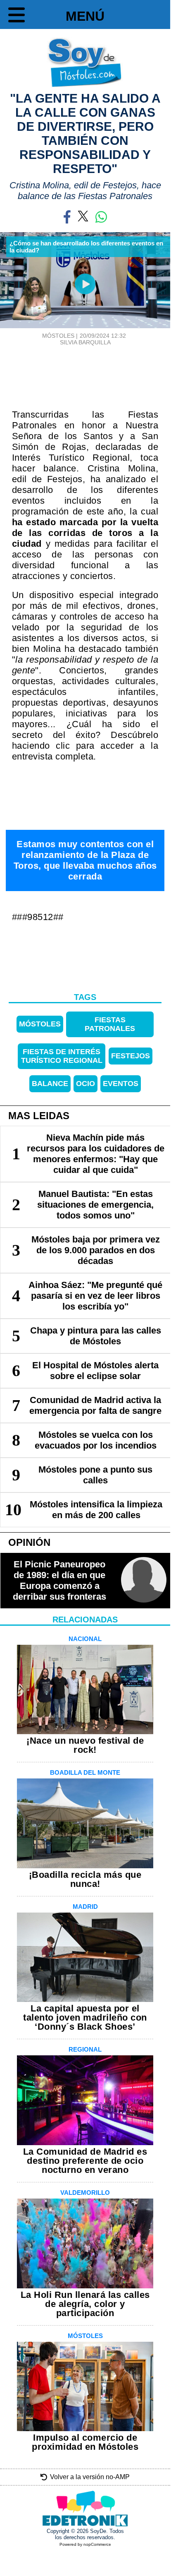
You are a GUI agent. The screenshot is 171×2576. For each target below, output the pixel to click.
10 (13, 1510)
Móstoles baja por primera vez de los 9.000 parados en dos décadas (96, 1250)
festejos (131, 1056)
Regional (85, 2049)
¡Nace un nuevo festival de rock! (85, 1745)
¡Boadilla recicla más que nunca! (85, 1879)
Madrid (85, 1907)
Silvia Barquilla (85, 342)
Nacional (85, 1639)
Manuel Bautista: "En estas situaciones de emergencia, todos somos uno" (95, 1205)
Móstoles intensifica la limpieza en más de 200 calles (96, 1510)
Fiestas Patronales (110, 1024)
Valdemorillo (85, 2193)
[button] (17, 17)
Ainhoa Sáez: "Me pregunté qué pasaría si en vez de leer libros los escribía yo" (95, 1296)
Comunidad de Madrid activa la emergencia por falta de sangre (95, 1405)
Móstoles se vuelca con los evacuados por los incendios (96, 1440)
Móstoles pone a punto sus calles (95, 1475)
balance (50, 1084)
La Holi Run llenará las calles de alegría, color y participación (85, 2304)
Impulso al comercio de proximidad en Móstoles (85, 2442)
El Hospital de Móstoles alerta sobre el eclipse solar (95, 1371)
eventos (121, 1084)
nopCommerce (97, 2544)
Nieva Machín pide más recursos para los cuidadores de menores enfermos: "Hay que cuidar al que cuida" (96, 1154)
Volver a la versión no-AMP (90, 2477)
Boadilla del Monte (85, 1772)
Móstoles (40, 1024)
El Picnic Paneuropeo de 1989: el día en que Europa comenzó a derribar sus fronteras (59, 1580)
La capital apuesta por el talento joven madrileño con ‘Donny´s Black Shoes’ (85, 2017)
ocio (85, 1084)
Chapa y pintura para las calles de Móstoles (96, 1336)
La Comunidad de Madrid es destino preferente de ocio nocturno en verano (85, 2161)
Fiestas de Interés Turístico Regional (62, 1056)
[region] (85, 368)
